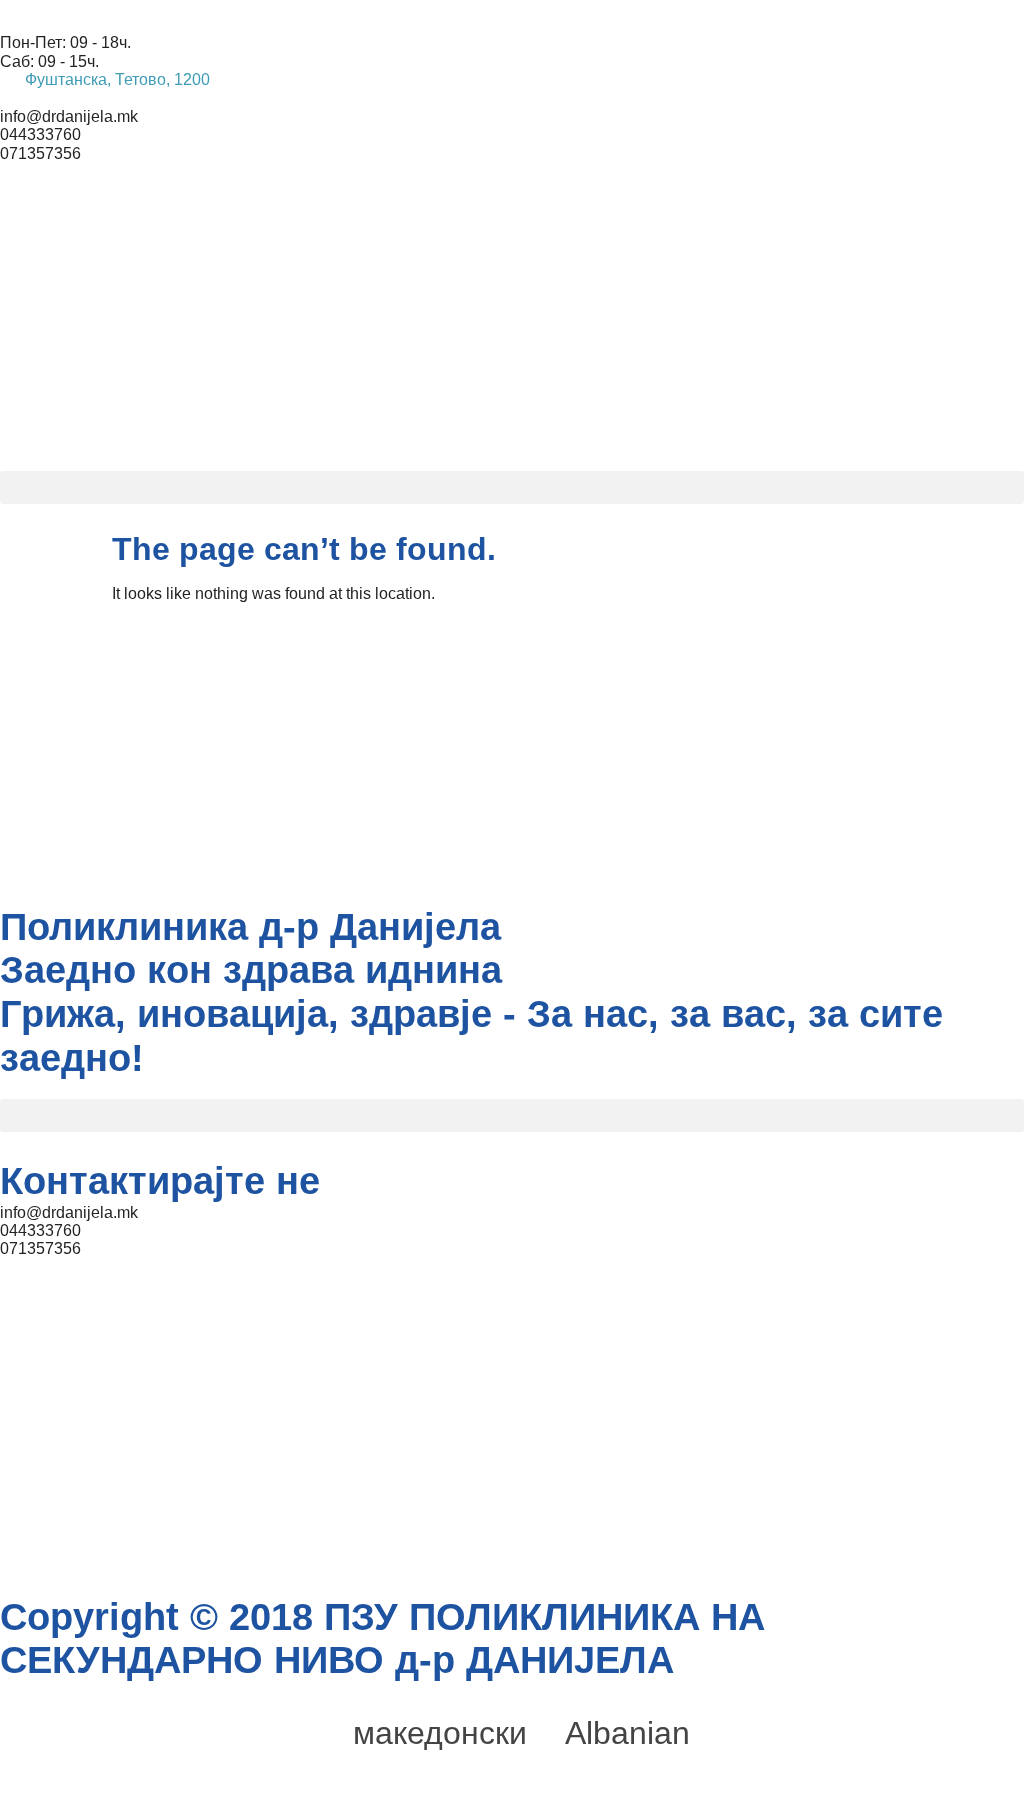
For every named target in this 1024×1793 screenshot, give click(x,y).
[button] (512, 487)
